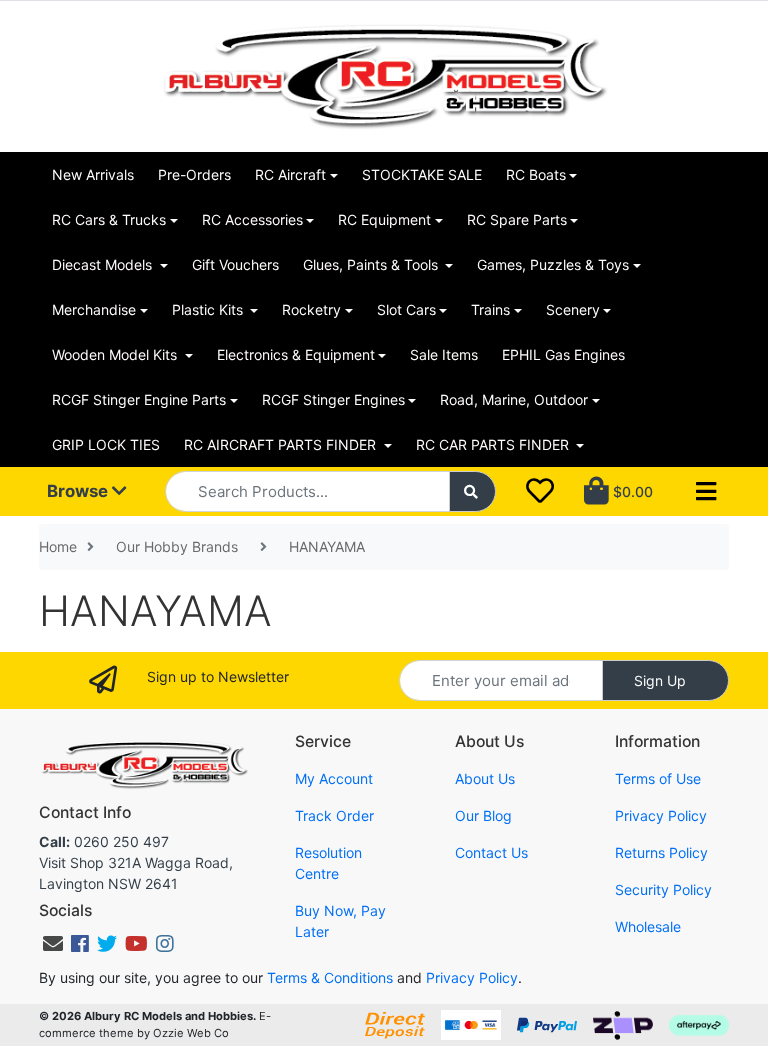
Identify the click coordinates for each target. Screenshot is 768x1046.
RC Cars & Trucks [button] (109, 219)
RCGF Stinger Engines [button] (333, 399)
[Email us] (53, 944)
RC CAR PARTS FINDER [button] (494, 444)
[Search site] (473, 491)
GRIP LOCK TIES (106, 444)
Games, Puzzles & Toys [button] (553, 264)
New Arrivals (93, 174)
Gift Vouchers (235, 264)
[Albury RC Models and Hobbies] (384, 74)
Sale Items (444, 354)
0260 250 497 (104, 841)
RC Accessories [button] (252, 219)
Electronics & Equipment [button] (296, 354)
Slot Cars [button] (406, 309)
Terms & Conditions (330, 977)
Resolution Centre (328, 863)
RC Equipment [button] (384, 219)
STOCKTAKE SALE (422, 174)
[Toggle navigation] (706, 492)
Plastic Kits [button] (209, 309)
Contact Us (491, 852)
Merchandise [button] (94, 309)
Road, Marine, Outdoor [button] (514, 399)
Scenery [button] (573, 309)
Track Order (334, 815)
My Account (334, 778)
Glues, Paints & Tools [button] (372, 264)
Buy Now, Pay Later (340, 921)
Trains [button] (490, 309)
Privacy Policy (661, 815)
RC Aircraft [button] (290, 174)
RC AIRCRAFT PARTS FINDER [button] (282, 444)
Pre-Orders (194, 174)
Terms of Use (658, 778)
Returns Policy (661, 852)
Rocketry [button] (311, 309)
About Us (485, 778)
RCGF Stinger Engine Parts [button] (139, 399)
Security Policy (663, 889)
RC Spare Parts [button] (517, 219)
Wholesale (648, 926)
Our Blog (483, 815)
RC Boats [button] (536, 174)
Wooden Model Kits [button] (116, 354)
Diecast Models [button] (104, 264)
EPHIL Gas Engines (563, 354)
